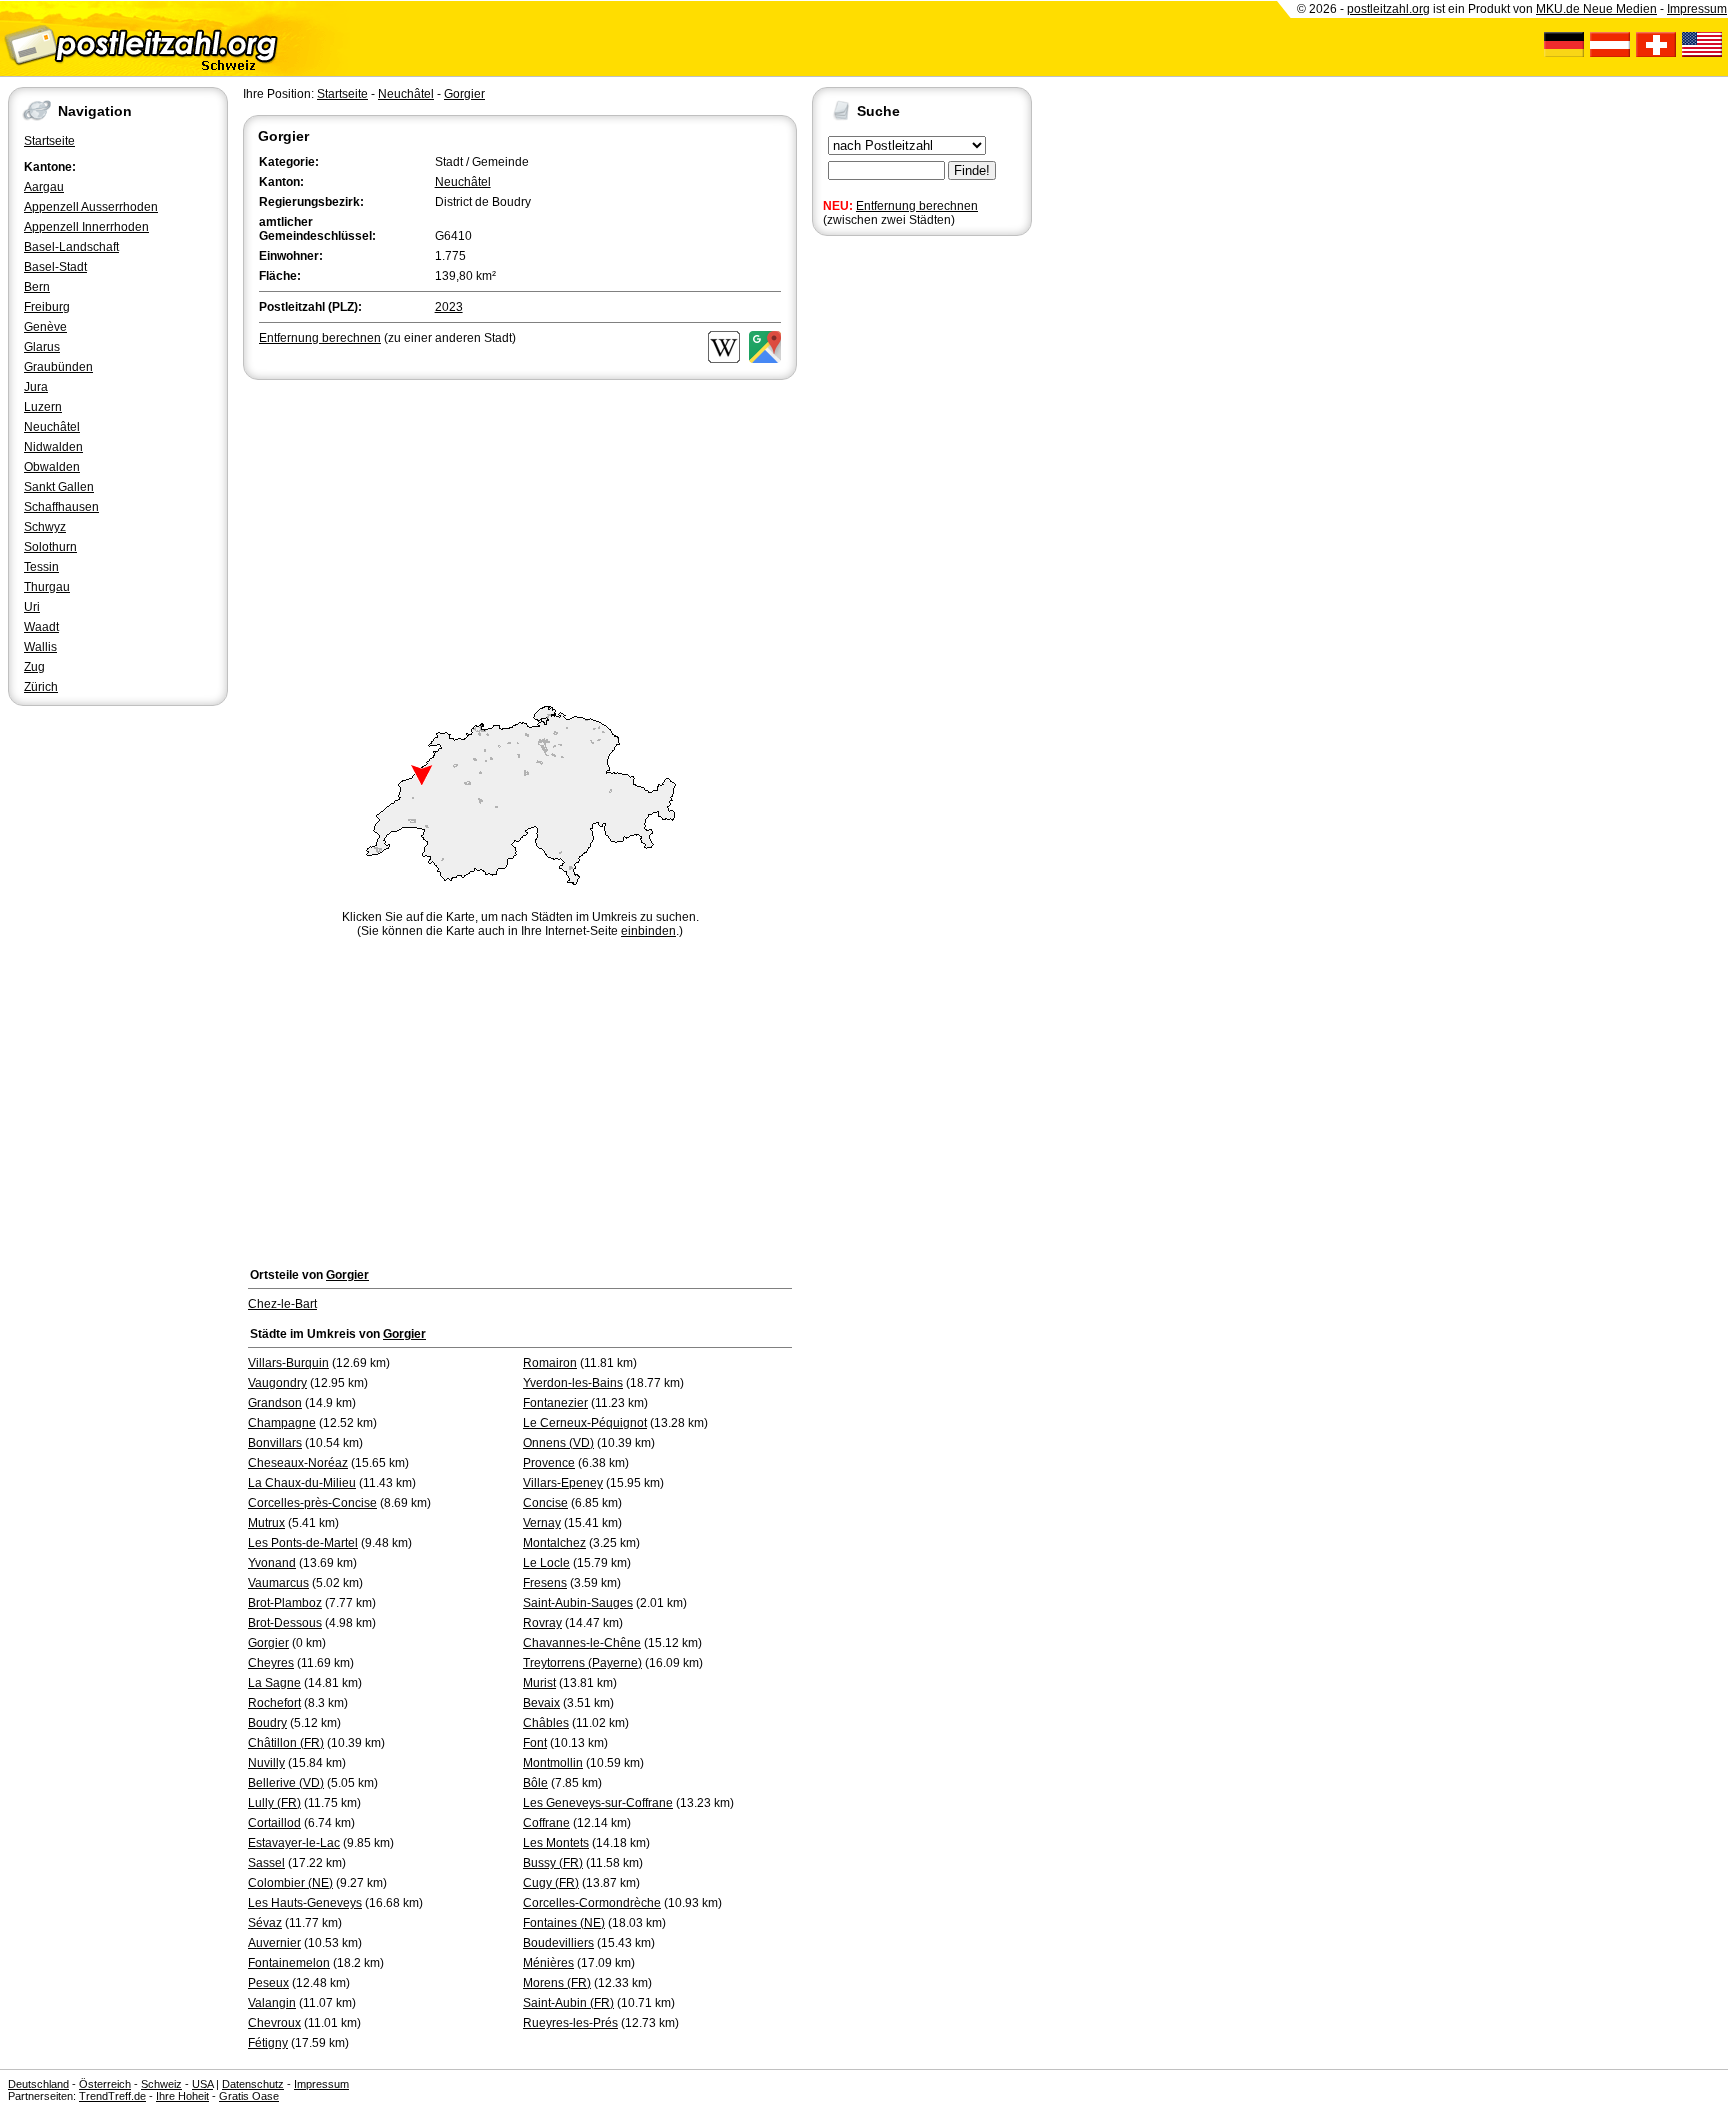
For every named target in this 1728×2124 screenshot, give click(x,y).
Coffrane (546, 1823)
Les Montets (556, 1843)
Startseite (49, 141)
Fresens (545, 1583)
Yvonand (272, 1563)
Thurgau (47, 587)
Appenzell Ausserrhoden (91, 207)
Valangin (272, 2003)
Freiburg (47, 307)
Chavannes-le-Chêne (582, 1643)
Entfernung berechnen (917, 206)
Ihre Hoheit (182, 2096)
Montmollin (553, 1763)
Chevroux (274, 2023)
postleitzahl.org (1388, 9)
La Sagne (274, 1683)
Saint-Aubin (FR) (568, 2003)
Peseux (268, 1983)
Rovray (542, 1623)
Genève (45, 327)
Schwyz (45, 527)
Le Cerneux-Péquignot (585, 1423)
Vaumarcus (278, 1583)
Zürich (41, 687)
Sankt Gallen (59, 487)
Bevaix (541, 1703)
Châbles (546, 1723)
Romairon (550, 1363)
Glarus (42, 347)
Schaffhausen (61, 507)
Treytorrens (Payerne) (582, 1663)
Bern (37, 287)
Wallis (40, 647)
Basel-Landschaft (71, 247)
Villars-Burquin (288, 1363)
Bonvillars (275, 1443)
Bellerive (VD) (286, 1783)
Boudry (267, 1723)
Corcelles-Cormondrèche (592, 1903)
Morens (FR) (557, 1983)
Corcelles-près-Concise (312, 1503)
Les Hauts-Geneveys (305, 1903)
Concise (545, 1503)
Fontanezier (555, 1403)
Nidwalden (53, 447)
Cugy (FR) (551, 1883)
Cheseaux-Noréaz (298, 1463)
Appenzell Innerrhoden (86, 227)
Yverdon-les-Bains (573, 1383)
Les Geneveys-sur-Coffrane (598, 1803)
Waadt (41, 627)
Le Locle (546, 1563)
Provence (549, 1463)
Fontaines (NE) (564, 1923)
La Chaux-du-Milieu (302, 1483)
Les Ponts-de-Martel (303, 1543)
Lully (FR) (274, 1803)
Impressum (1697, 9)
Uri (32, 607)
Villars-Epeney (563, 1483)
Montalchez (554, 1543)
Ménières (548, 1963)
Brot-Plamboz (285, 1603)
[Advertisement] (520, 534)
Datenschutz (253, 2084)
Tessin (41, 567)
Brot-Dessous (285, 1623)
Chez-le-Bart (282, 1304)
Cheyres (271, 1663)
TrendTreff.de (112, 2096)
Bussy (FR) (553, 1863)
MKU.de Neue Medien (1596, 9)
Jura (36, 387)
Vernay (542, 1523)
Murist (539, 1683)
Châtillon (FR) (286, 1743)
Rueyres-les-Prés (570, 2023)
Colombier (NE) (290, 1883)
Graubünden (58, 367)
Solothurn (50, 547)
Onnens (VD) (558, 1443)
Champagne (282, 1423)
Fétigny (268, 2043)
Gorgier (464, 94)
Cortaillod (274, 1823)
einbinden (648, 931)
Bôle (535, 1783)
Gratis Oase (249, 2096)
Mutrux (266, 1523)
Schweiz (161, 2084)
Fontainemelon (289, 1963)
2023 (449, 307)
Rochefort (274, 1703)
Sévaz (265, 1923)
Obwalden (52, 467)
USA (202, 2084)
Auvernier (274, 1943)
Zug (34, 667)
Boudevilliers (558, 1943)
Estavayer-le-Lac (294, 1843)
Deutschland (38, 2084)
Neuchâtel (52, 427)
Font (535, 1743)
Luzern (43, 407)
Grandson (275, 1403)
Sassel (266, 1863)
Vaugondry (277, 1383)
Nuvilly (266, 1763)
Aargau (44, 187)
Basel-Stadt (55, 267)
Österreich (105, 2084)
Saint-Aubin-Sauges (578, 1603)
